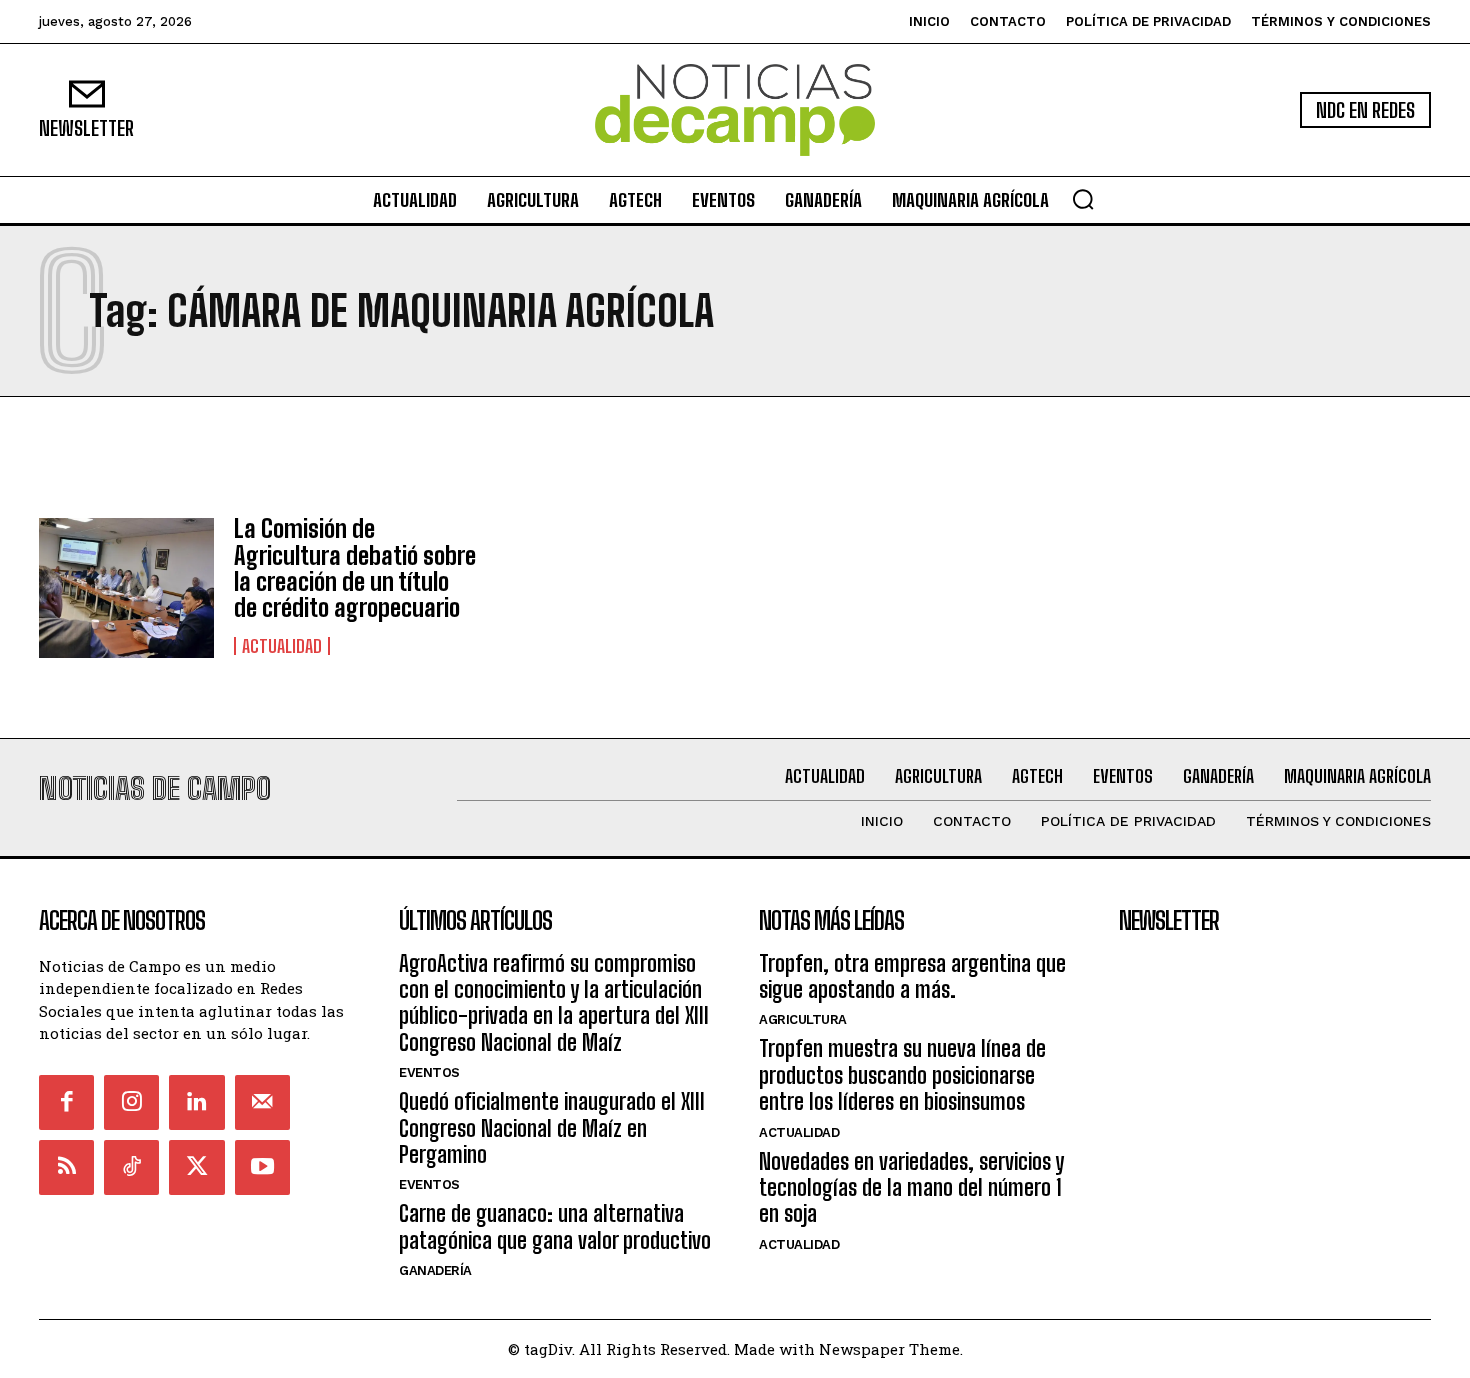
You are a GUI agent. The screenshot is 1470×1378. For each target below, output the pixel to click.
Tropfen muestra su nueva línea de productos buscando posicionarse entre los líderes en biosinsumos (902, 1075)
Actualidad (282, 646)
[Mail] (262, 1102)
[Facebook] (66, 1102)
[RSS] (66, 1167)
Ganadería (435, 1270)
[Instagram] (131, 1102)
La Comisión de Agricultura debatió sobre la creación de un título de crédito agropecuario (355, 568)
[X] (196, 1167)
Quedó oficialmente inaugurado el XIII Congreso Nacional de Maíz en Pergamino (552, 1128)
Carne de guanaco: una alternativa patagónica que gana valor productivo (555, 1226)
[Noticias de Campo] (735, 110)
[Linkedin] (196, 1102)
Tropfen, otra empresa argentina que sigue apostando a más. (912, 976)
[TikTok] (131, 1167)
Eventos (429, 1072)
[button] (1083, 199)
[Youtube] (262, 1167)
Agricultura (803, 1019)
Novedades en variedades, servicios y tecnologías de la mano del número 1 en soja (911, 1188)
